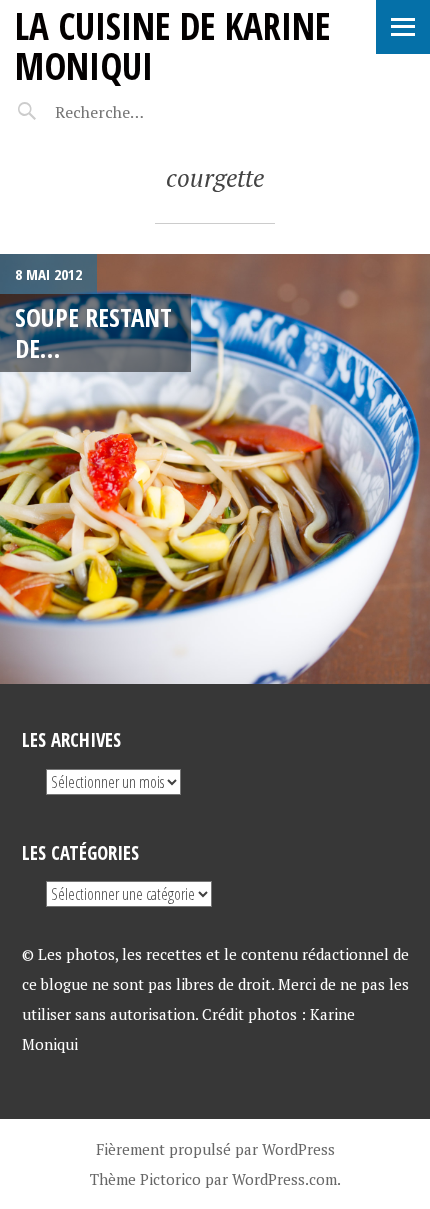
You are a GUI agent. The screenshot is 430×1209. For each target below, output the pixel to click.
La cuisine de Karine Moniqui (173, 45)
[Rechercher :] (137, 112)
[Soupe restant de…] (215, 469)
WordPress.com (284, 1179)
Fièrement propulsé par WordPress (215, 1149)
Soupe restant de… (93, 332)
